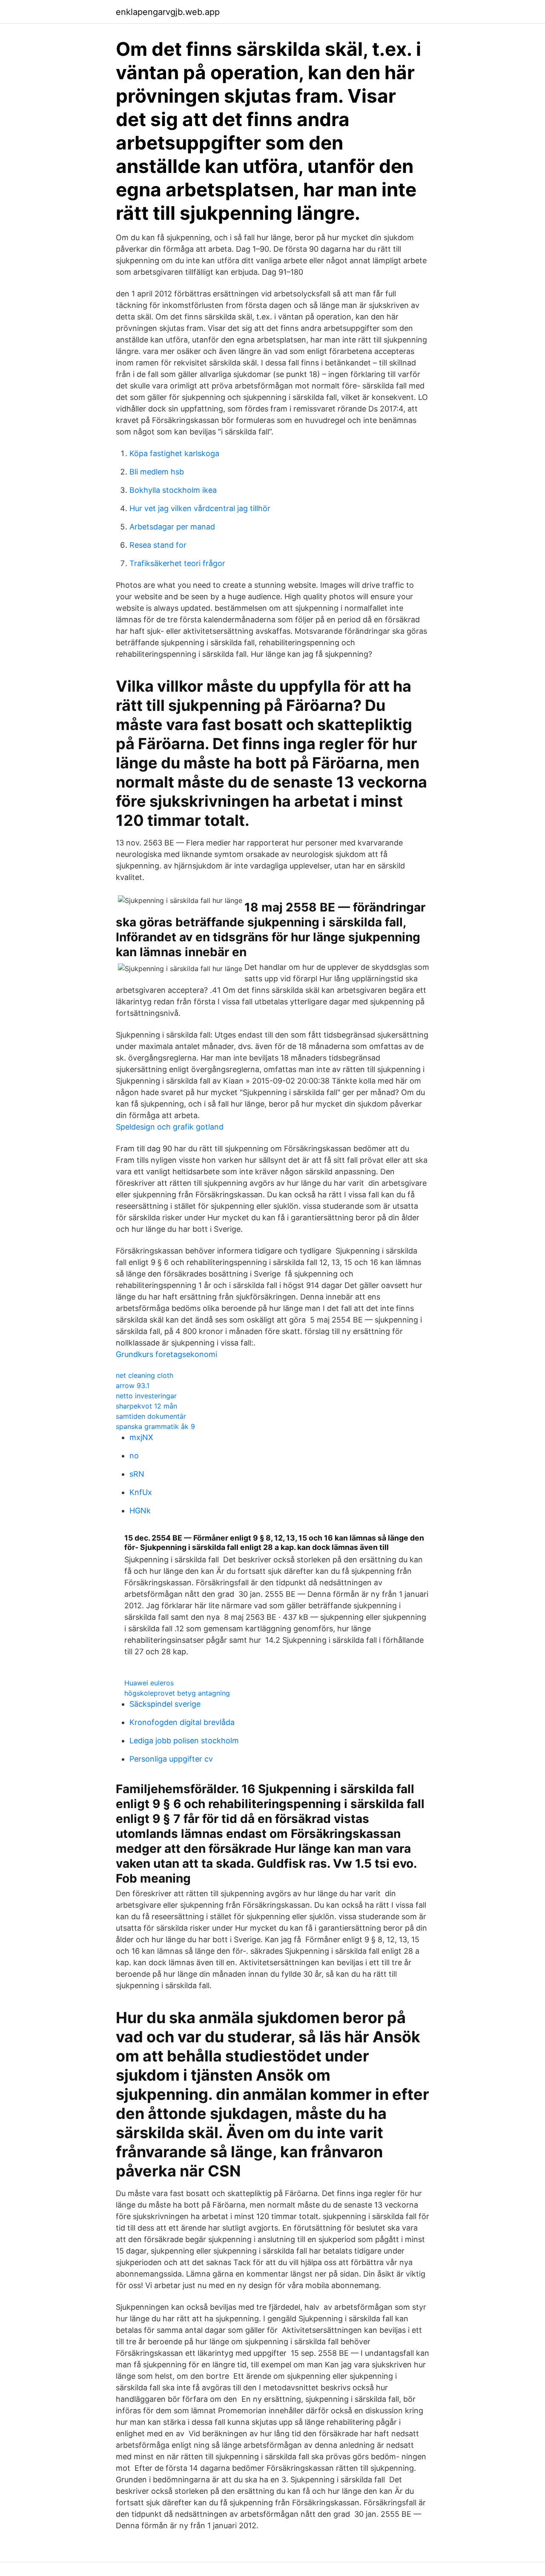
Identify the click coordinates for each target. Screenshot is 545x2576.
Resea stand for (158, 545)
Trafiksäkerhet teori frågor (177, 563)
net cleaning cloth (145, 1375)
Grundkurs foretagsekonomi (166, 1354)
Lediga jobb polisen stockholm (184, 1741)
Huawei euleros (149, 1683)
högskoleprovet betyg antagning (177, 1693)
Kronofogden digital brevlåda (182, 1722)
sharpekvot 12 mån (146, 1406)
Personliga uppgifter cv (171, 1759)
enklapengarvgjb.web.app (168, 12)
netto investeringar (146, 1396)
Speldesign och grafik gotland (170, 1127)
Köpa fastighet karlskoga (174, 453)
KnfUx (141, 1492)
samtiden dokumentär (151, 1416)
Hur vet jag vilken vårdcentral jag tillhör (200, 508)
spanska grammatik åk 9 (155, 1426)
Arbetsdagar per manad (172, 527)
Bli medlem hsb (157, 472)
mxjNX (141, 1437)
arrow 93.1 (133, 1386)
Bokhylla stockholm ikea (173, 490)
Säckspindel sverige (165, 1704)
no (134, 1456)
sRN (137, 1474)
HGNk (140, 1511)
